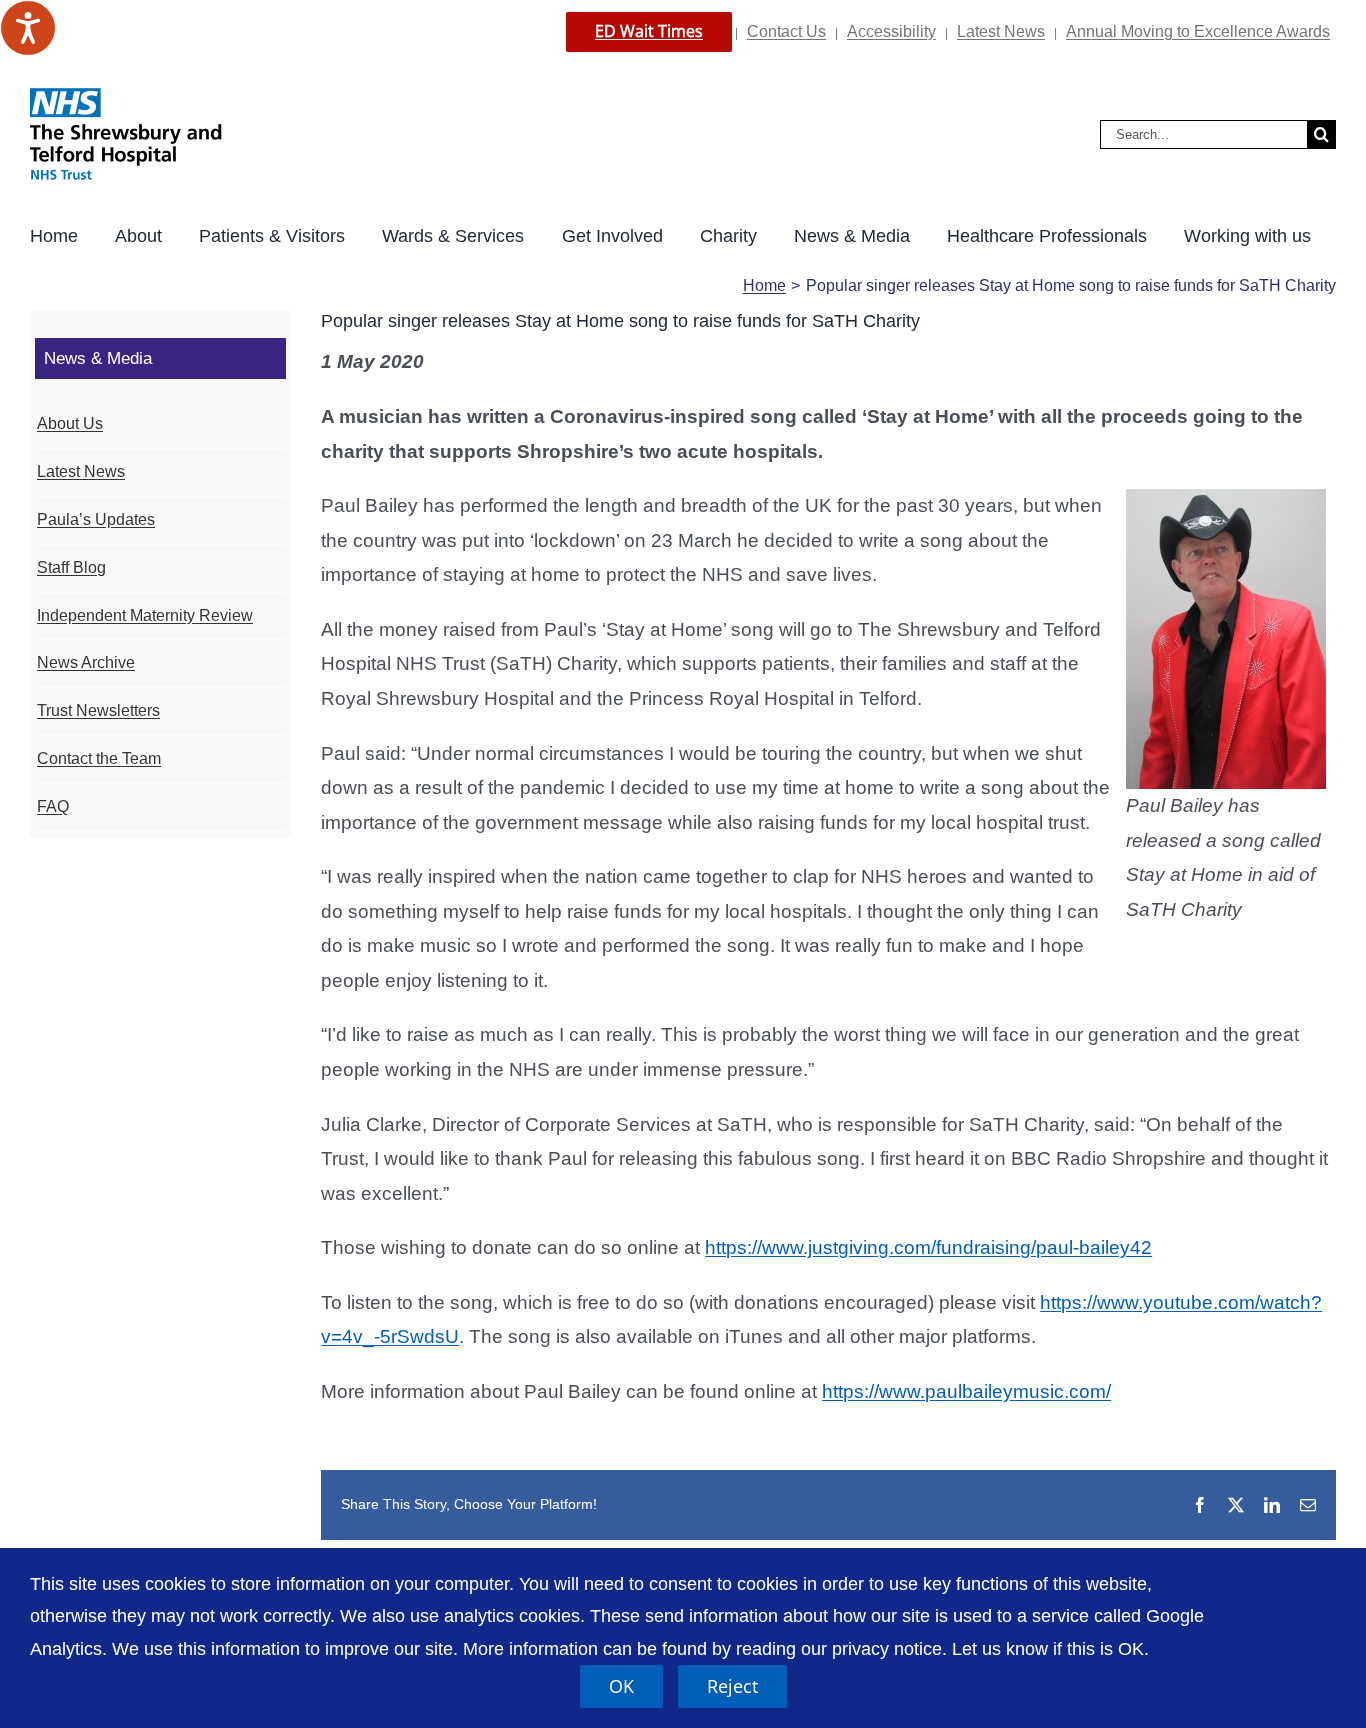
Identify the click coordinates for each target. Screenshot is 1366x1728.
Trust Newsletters (98, 710)
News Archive (86, 662)
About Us (70, 423)
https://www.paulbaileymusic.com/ (966, 1391)
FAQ (53, 806)
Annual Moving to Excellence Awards (1198, 31)
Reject (732, 1686)
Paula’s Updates (96, 519)
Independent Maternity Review (145, 615)
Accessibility (891, 31)
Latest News (1001, 31)
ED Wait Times (649, 31)
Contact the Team (99, 758)
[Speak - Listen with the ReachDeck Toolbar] (28, 28)
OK (621, 1686)
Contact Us (786, 31)
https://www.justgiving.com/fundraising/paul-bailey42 (928, 1247)
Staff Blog (71, 567)
